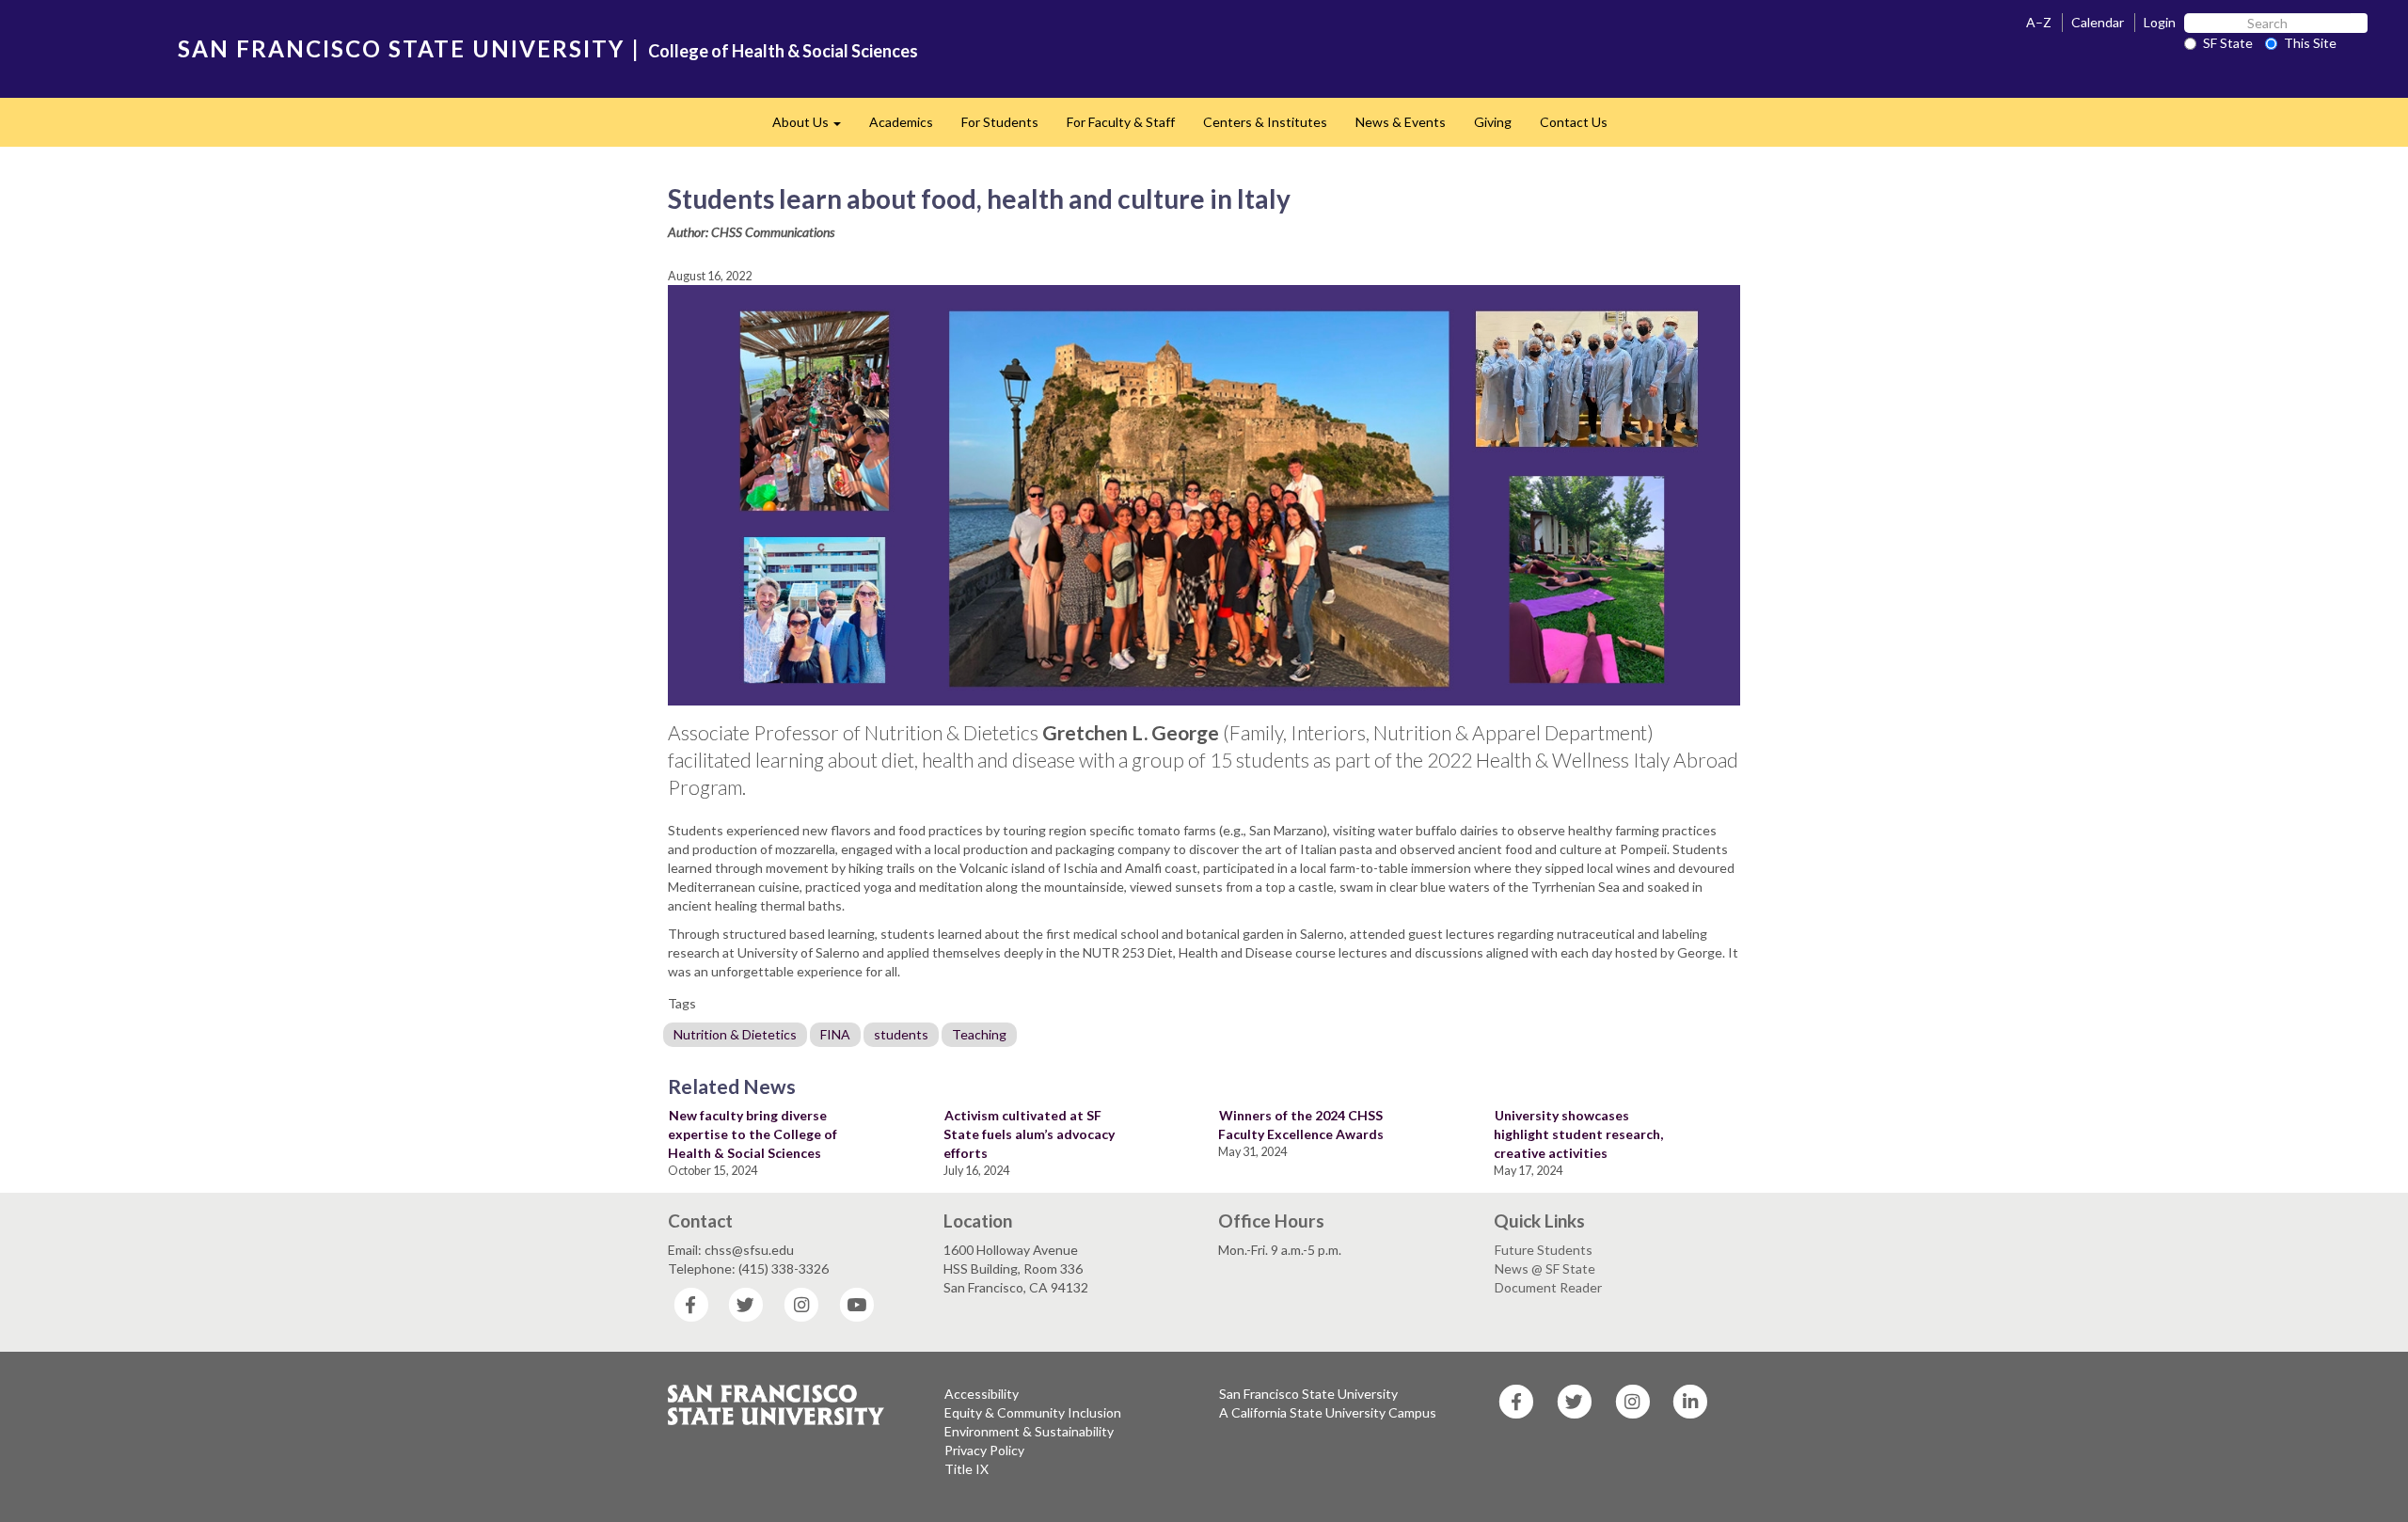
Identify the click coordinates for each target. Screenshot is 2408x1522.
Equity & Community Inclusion (1033, 1412)
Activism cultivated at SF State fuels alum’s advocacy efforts (1029, 1134)
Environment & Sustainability (1029, 1431)
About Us (814, 127)
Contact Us (1574, 122)
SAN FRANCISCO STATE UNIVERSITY (401, 48)
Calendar (2098, 22)
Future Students (1544, 1250)
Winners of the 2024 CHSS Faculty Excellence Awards (1301, 1125)
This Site (2310, 43)
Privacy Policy (984, 1450)
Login (2160, 22)
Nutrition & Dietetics (735, 1034)
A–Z (2039, 22)
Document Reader (1548, 1287)
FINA (835, 1034)
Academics (901, 122)
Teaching (979, 1034)
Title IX (966, 1469)
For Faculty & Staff (1121, 122)
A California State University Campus (1328, 1412)
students (901, 1034)
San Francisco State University (1308, 1394)
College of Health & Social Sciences (783, 51)
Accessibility (982, 1394)
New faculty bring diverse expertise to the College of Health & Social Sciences (752, 1134)
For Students (1000, 122)
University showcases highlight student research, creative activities (1578, 1134)
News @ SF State (1545, 1268)
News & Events (1401, 122)
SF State (2228, 43)
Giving (1493, 122)
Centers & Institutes (1265, 122)
